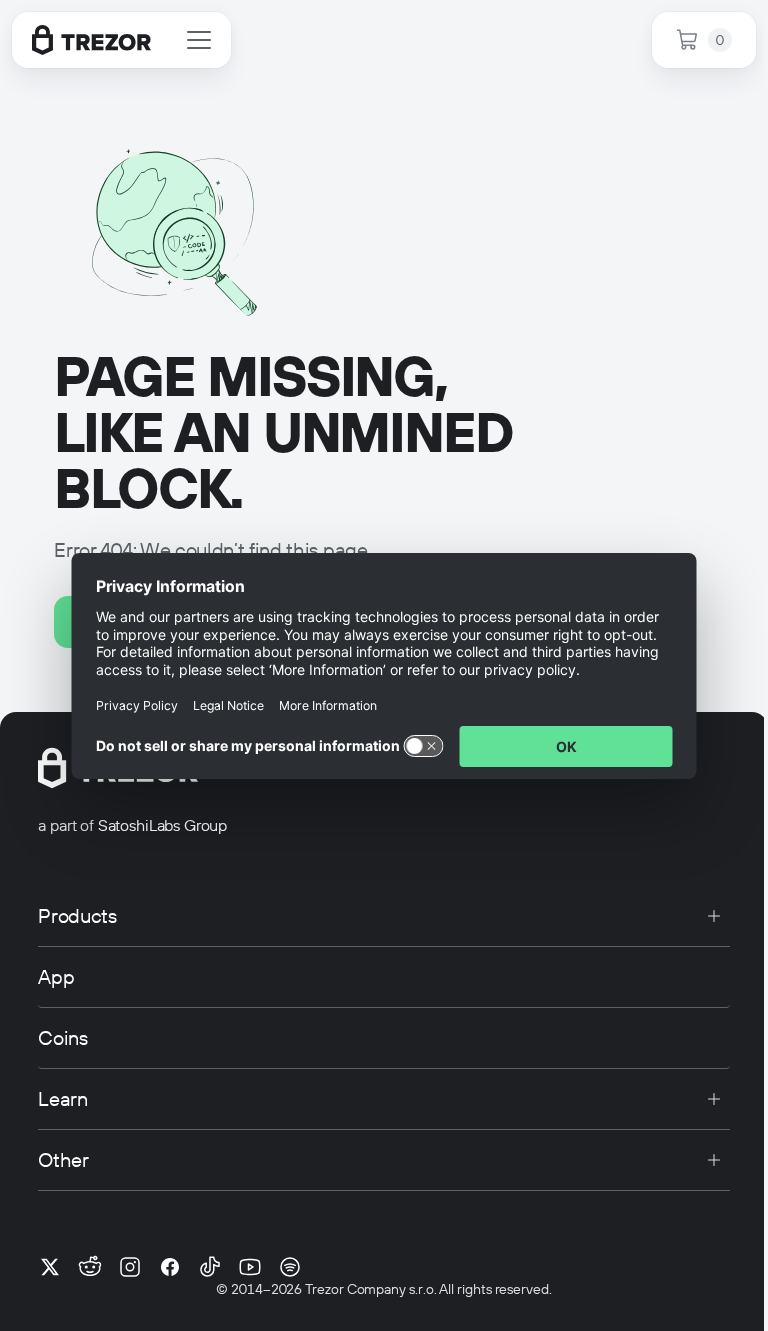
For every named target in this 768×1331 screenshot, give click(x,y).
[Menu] (199, 40)
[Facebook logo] (170, 1267)
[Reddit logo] (90, 1267)
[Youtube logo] (250, 1267)
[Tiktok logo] (210, 1267)
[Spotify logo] (290, 1267)
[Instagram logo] (130, 1267)
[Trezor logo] (91, 40)
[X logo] (50, 1267)
